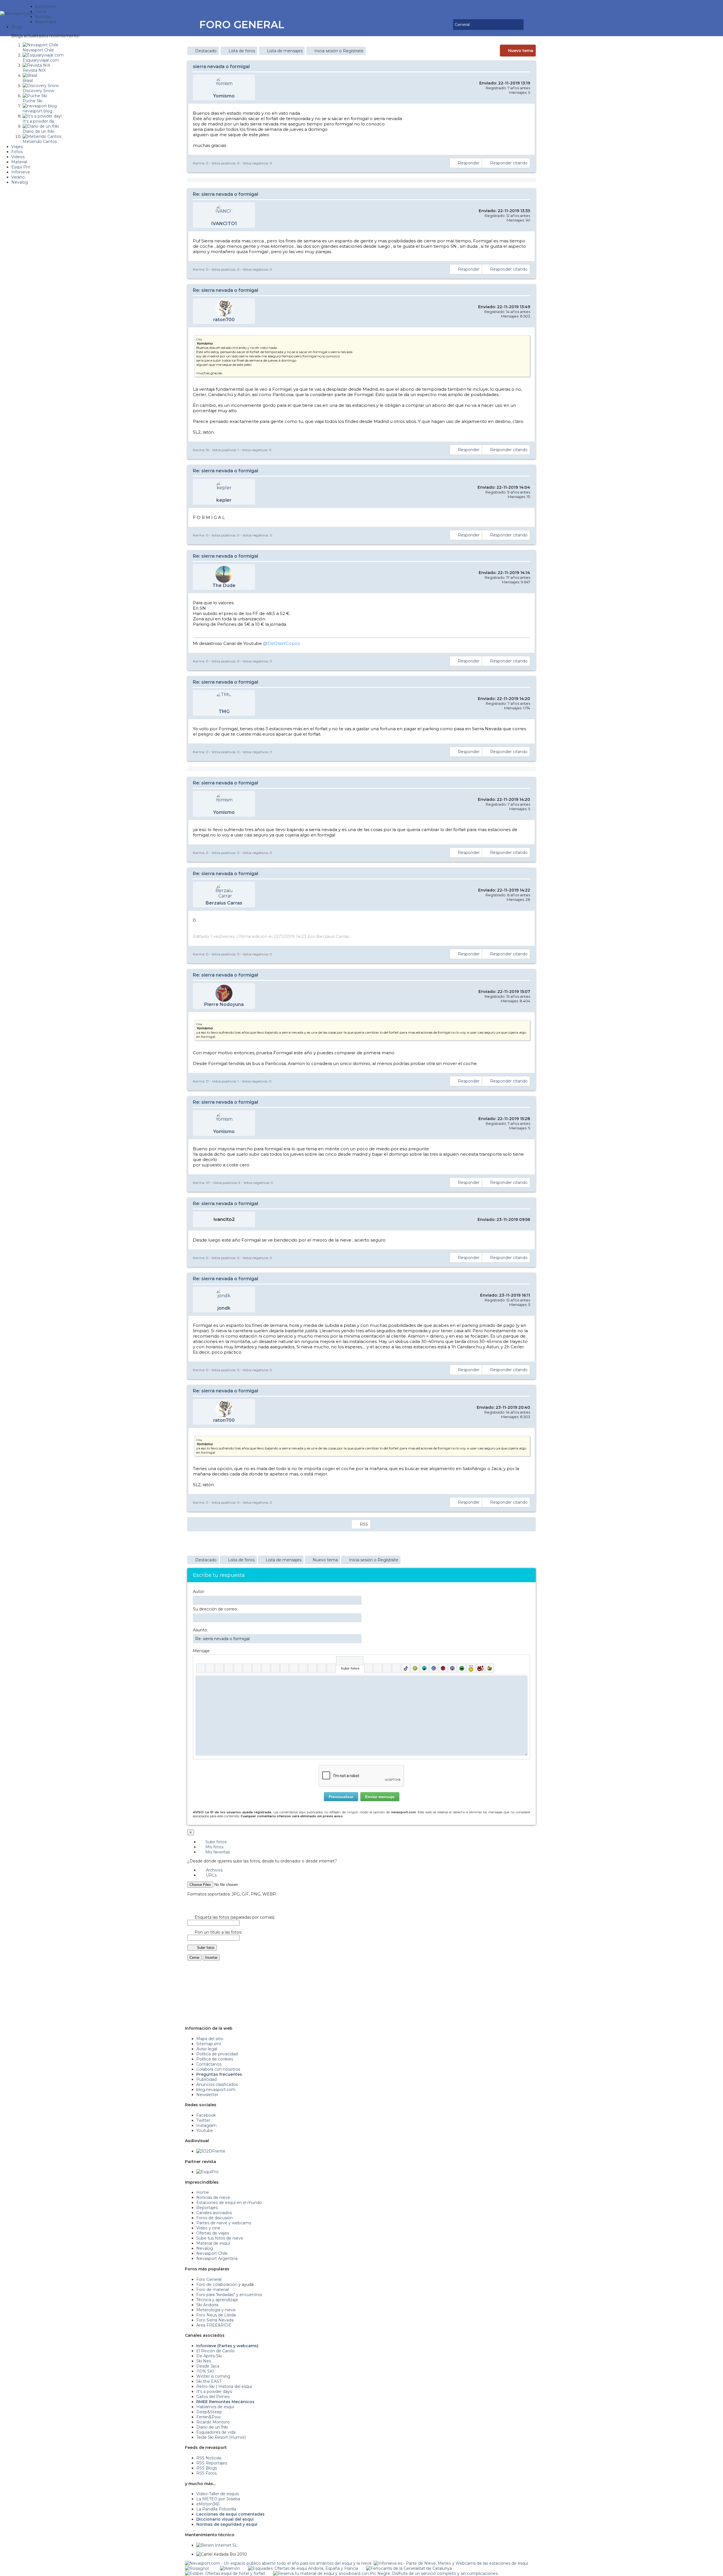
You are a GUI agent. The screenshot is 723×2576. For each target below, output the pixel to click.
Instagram (206, 2125)
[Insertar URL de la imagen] (322, 1668)
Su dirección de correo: (215, 1609)
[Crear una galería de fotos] (368, 1668)
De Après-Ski (209, 2356)
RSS (364, 1524)
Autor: (199, 1592)
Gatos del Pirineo (213, 2397)
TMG (224, 711)
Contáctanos (209, 2064)
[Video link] (331, 1668)
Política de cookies (215, 2059)
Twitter (203, 2120)
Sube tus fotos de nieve (220, 2238)
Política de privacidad (217, 2054)
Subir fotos (215, 1842)
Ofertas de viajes (213, 2233)
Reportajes (207, 2208)
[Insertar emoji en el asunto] (357, 1638)
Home (203, 2192)
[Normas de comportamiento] (440, 25)
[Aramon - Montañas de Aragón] (230, 2568)
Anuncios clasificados (217, 2084)
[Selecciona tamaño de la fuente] (266, 1668)
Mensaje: (202, 1651)
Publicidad (206, 2079)
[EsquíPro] (207, 2172)
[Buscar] (448, 25)
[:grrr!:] (443, 1668)
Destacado (206, 51)
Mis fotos (214, 1847)
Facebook (206, 2115)
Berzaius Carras (224, 903)
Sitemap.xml (209, 2044)
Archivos (214, 1870)
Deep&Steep (209, 2412)
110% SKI (205, 2371)
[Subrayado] (219, 1668)
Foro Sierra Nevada (215, 2320)
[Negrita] (201, 1668)
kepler (224, 500)
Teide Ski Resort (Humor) (221, 2437)
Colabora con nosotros (218, 2069)
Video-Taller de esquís (218, 2494)
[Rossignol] (197, 2568)
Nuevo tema (521, 51)
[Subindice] (238, 1668)
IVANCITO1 (224, 224)
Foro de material (213, 2290)
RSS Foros (206, 2473)
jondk (224, 1308)
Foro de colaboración (217, 2284)
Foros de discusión (214, 2218)
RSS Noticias (209, 2458)
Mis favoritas (217, 1852)
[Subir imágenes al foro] (350, 1661)
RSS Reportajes (212, 2463)
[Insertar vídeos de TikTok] (406, 1668)
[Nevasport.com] (18, 13)
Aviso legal (207, 2049)
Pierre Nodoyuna (224, 1004)
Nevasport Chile (212, 2253)
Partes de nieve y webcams (224, 2223)
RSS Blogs (207, 2468)
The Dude (224, 585)
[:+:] (490, 1668)
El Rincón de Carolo (215, 2351)
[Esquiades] (303, 2568)
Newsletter (207, 2095)
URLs (211, 1875)
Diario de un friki (212, 2427)
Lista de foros (242, 51)
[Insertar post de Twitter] (396, 1668)
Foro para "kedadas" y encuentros (229, 2295)
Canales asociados (214, 2213)
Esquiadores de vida (216, 2432)
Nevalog (205, 2248)
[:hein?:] (471, 1668)
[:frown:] (434, 1668)
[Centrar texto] (312, 1668)
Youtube (205, 2131)
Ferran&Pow (208, 2417)
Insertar (211, 1957)
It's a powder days (214, 2392)
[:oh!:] (452, 1668)
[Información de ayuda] (523, 1661)
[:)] (415, 1668)
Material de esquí (213, 2243)
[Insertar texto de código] (303, 1668)
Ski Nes (204, 2361)
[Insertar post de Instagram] (387, 1668)
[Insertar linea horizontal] (285, 1668)
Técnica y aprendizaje (217, 2300)
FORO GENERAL (242, 25)
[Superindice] (247, 1668)
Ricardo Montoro (213, 2422)
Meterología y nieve (216, 2310)
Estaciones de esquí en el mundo (229, 2203)
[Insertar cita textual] (294, 1668)
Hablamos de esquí (215, 2407)
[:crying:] (462, 1668)
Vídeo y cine (208, 2228)
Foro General (209, 2279)
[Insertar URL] (275, 1668)
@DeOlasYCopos (281, 643)
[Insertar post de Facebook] (378, 1668)
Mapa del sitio (210, 2039)
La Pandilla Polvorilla (216, 2509)
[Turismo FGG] (409, 2568)
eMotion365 (208, 2504)
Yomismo (224, 96)
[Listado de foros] (436, 25)
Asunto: (200, 1630)
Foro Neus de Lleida (216, 2315)
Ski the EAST (209, 2381)
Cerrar (194, 1957)
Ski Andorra (207, 2305)
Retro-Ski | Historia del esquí (224, 2386)
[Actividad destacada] (428, 25)
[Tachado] (229, 1668)
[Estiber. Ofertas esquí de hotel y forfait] (225, 2573)
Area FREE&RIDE (214, 2325)
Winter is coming (213, 2376)
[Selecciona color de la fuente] (257, 1668)
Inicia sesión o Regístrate (339, 51)
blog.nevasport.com (216, 2090)
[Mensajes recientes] (432, 25)
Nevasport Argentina (217, 2258)
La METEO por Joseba (218, 2499)
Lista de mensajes (285, 51)
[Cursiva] (210, 1668)
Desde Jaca (208, 2366)
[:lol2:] (424, 1668)
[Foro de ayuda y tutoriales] (444, 25)
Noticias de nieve (213, 2197)
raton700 (224, 320)
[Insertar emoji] (523, 1680)
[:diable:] (480, 1668)
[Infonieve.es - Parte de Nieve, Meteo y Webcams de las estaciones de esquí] (451, 2563)
